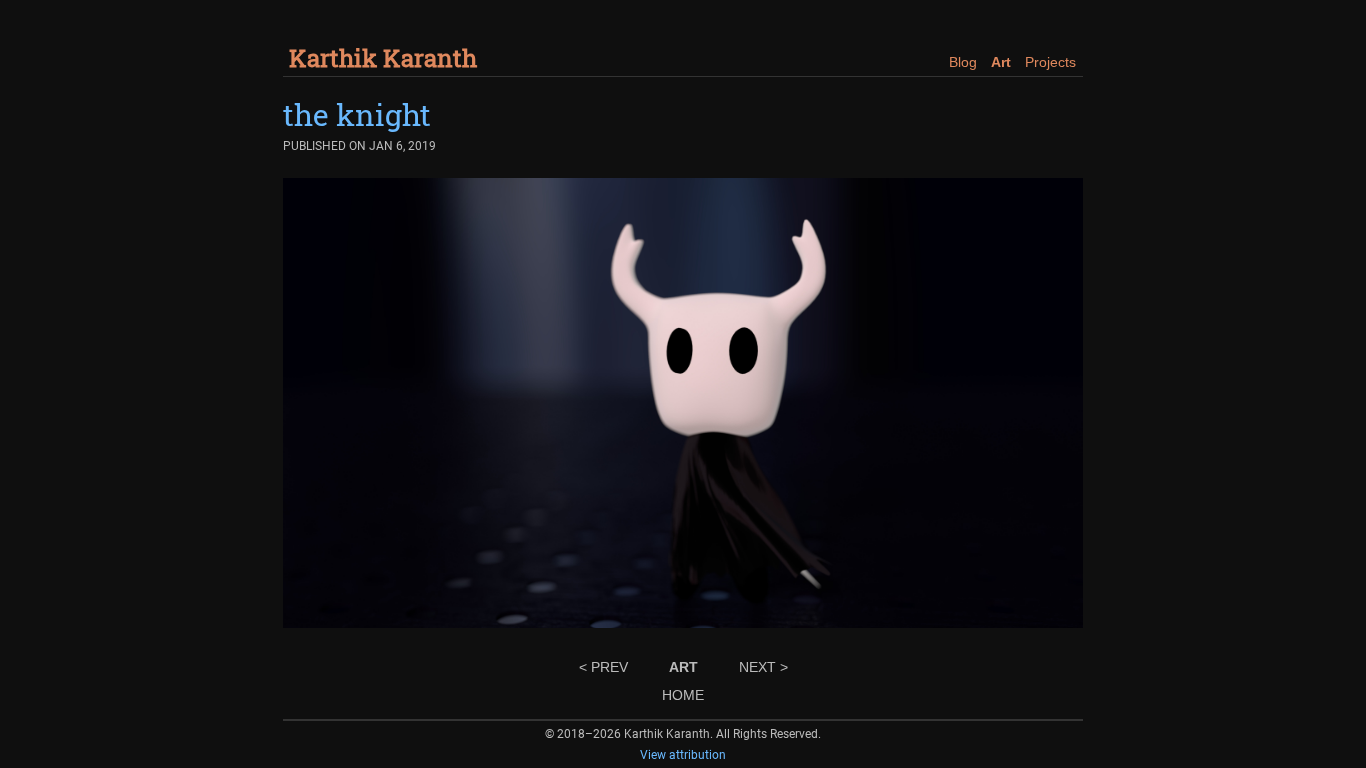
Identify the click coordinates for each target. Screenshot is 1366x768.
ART (683, 667)
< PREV (603, 667)
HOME (683, 695)
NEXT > (763, 667)
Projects (1050, 62)
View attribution (683, 755)
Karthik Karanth (383, 58)
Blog (963, 62)
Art (1001, 62)
